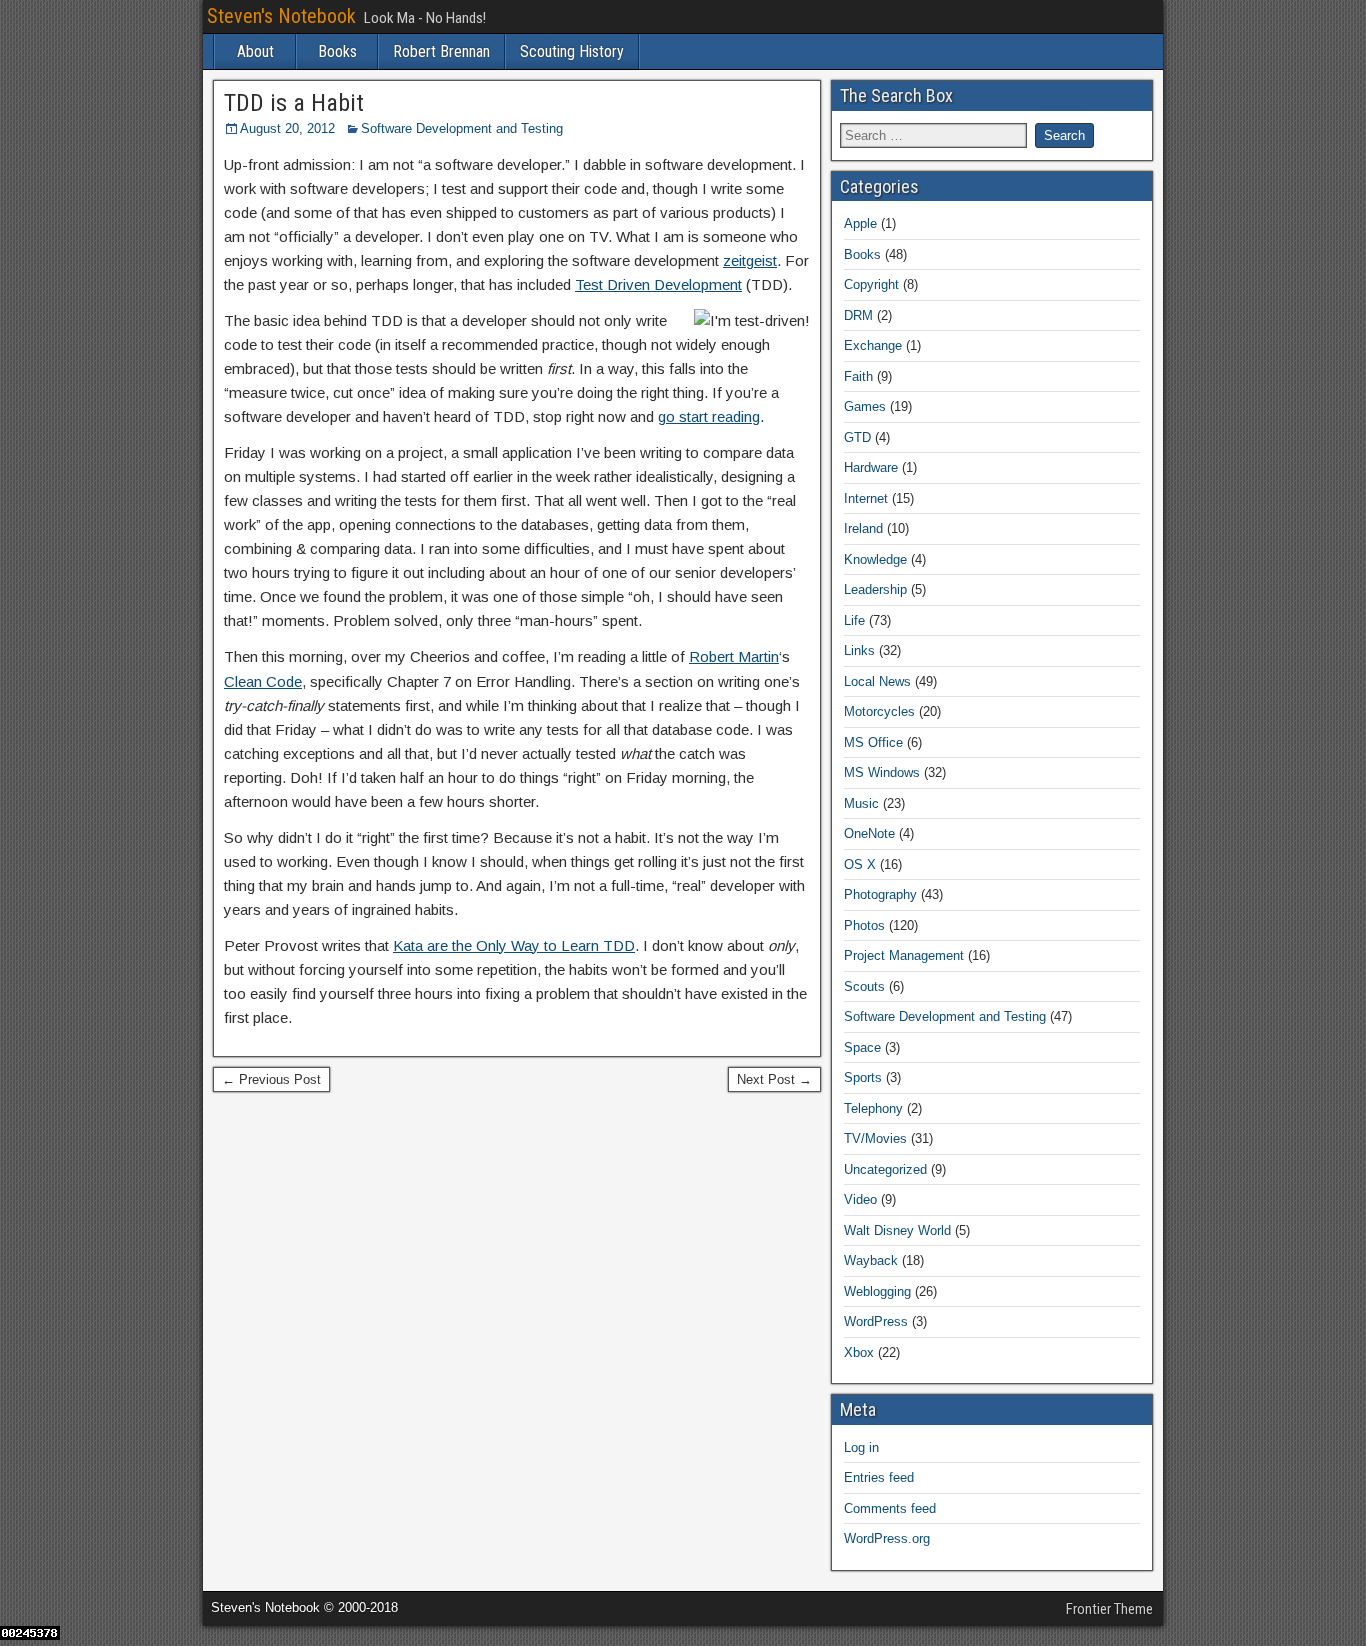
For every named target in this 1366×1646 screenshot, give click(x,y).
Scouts (864, 986)
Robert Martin (734, 656)
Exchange (873, 345)
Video (860, 1199)
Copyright (871, 284)
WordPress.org (887, 1538)
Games (865, 406)
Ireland (863, 528)
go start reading (709, 416)
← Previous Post (271, 1079)
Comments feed (890, 1508)
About (255, 51)
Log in (861, 1447)
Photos (864, 925)
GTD (857, 437)
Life (854, 620)
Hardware (871, 467)
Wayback (871, 1260)
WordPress (876, 1321)
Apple (860, 223)
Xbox (859, 1352)
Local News (877, 681)
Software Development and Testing (462, 128)
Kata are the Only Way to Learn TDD (514, 945)
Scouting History (572, 51)
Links (859, 650)
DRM (858, 315)
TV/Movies (875, 1138)
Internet (866, 498)
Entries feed (879, 1477)
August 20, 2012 (287, 128)
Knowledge (875, 559)
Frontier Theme (1109, 1609)
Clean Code (263, 681)
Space (862, 1047)
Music (861, 803)
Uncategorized (885, 1169)
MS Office (873, 742)
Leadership (875, 589)
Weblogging (877, 1291)
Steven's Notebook (281, 16)
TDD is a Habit (294, 103)
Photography (880, 894)
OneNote (869, 833)
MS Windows (882, 772)
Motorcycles (879, 711)
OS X (860, 864)
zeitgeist (750, 260)
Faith (858, 376)
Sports (863, 1077)
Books (337, 51)
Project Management (904, 955)
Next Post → (774, 1079)
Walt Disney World (897, 1230)
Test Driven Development (658, 284)
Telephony (873, 1108)
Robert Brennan (441, 51)
